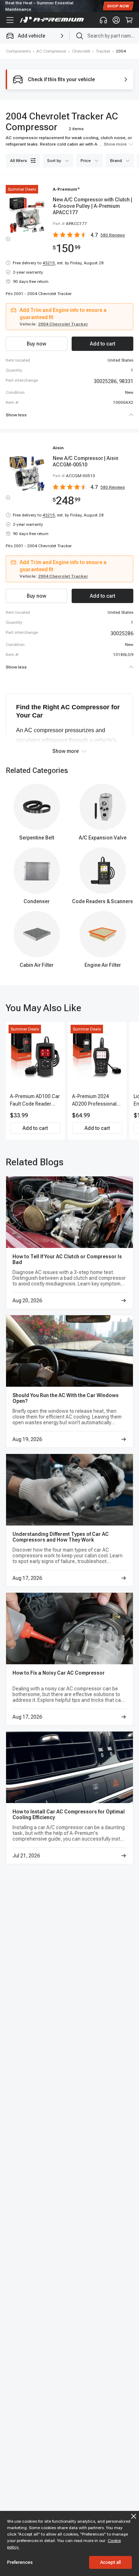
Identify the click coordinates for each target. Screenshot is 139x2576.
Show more (66, 751)
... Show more (113, 144)
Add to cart (35, 1128)
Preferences (20, 2562)
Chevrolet (81, 51)
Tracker (103, 51)
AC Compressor (51, 51)
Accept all (110, 2562)
